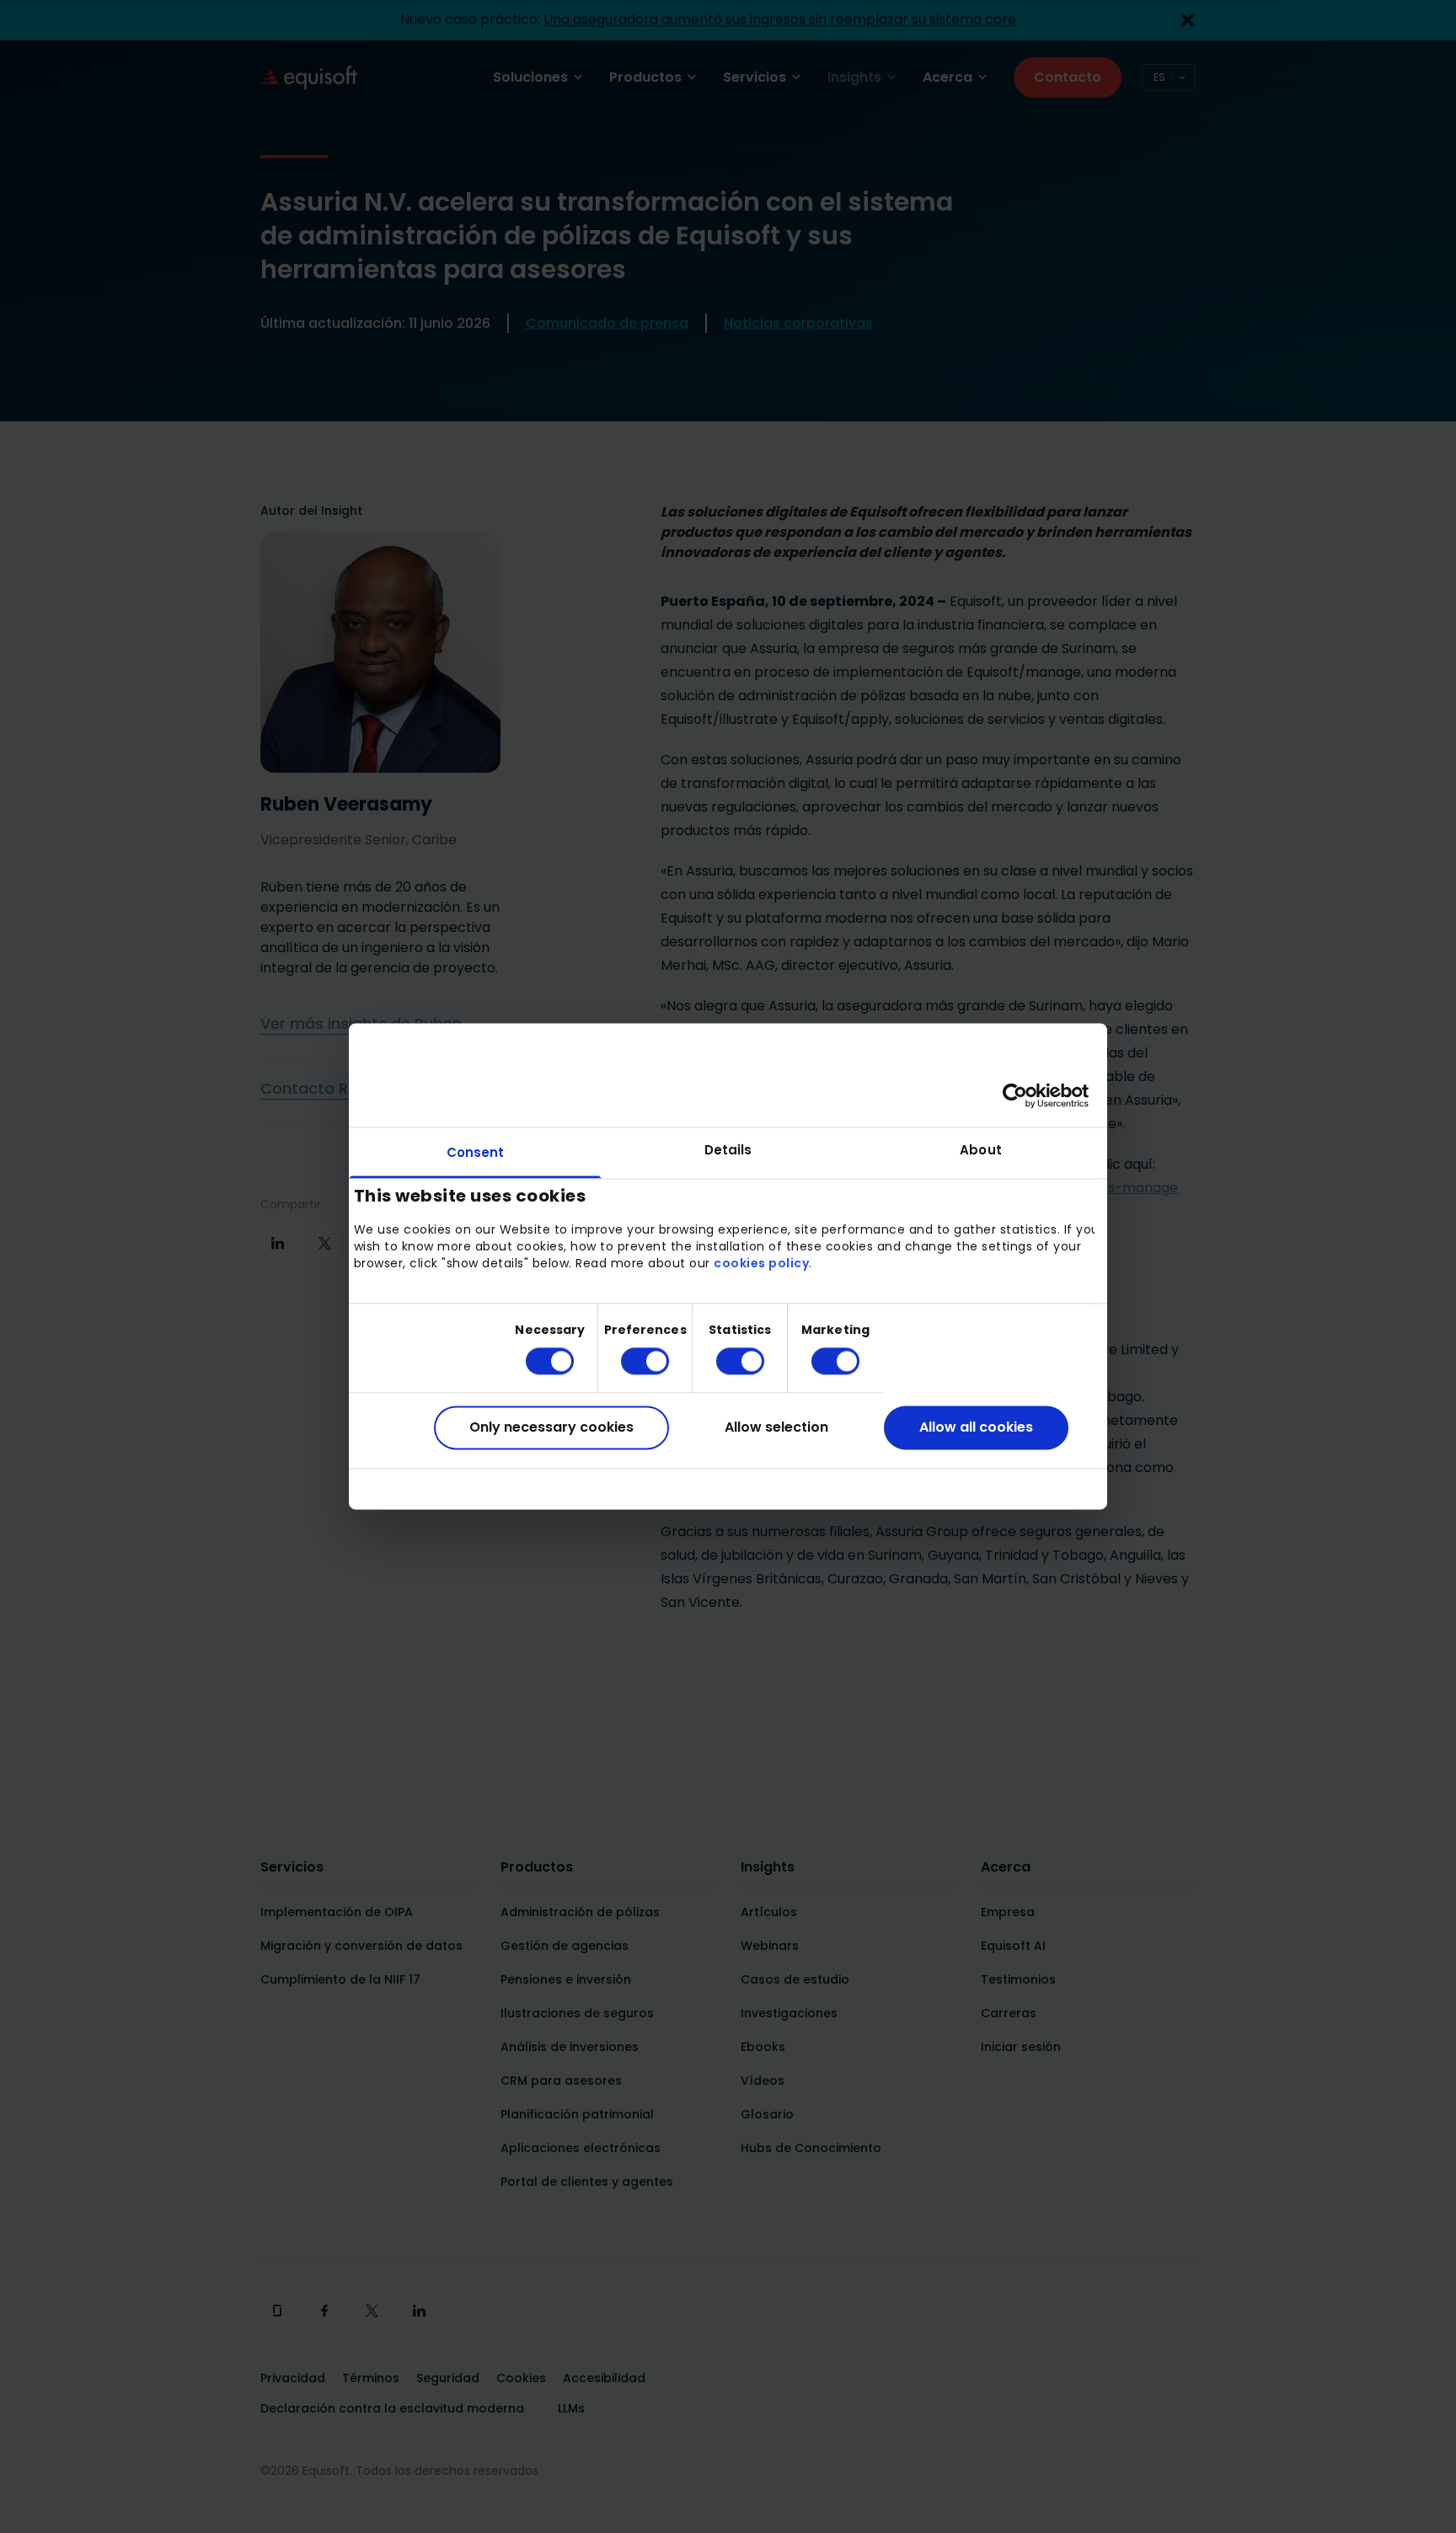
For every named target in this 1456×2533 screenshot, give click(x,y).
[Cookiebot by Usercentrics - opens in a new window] (1015, 1095)
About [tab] (981, 1150)
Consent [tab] (476, 1152)
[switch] (632, 1361)
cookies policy (761, 1263)
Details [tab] (728, 1150)
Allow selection (776, 1427)
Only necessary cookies (551, 1427)
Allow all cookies (976, 1427)
